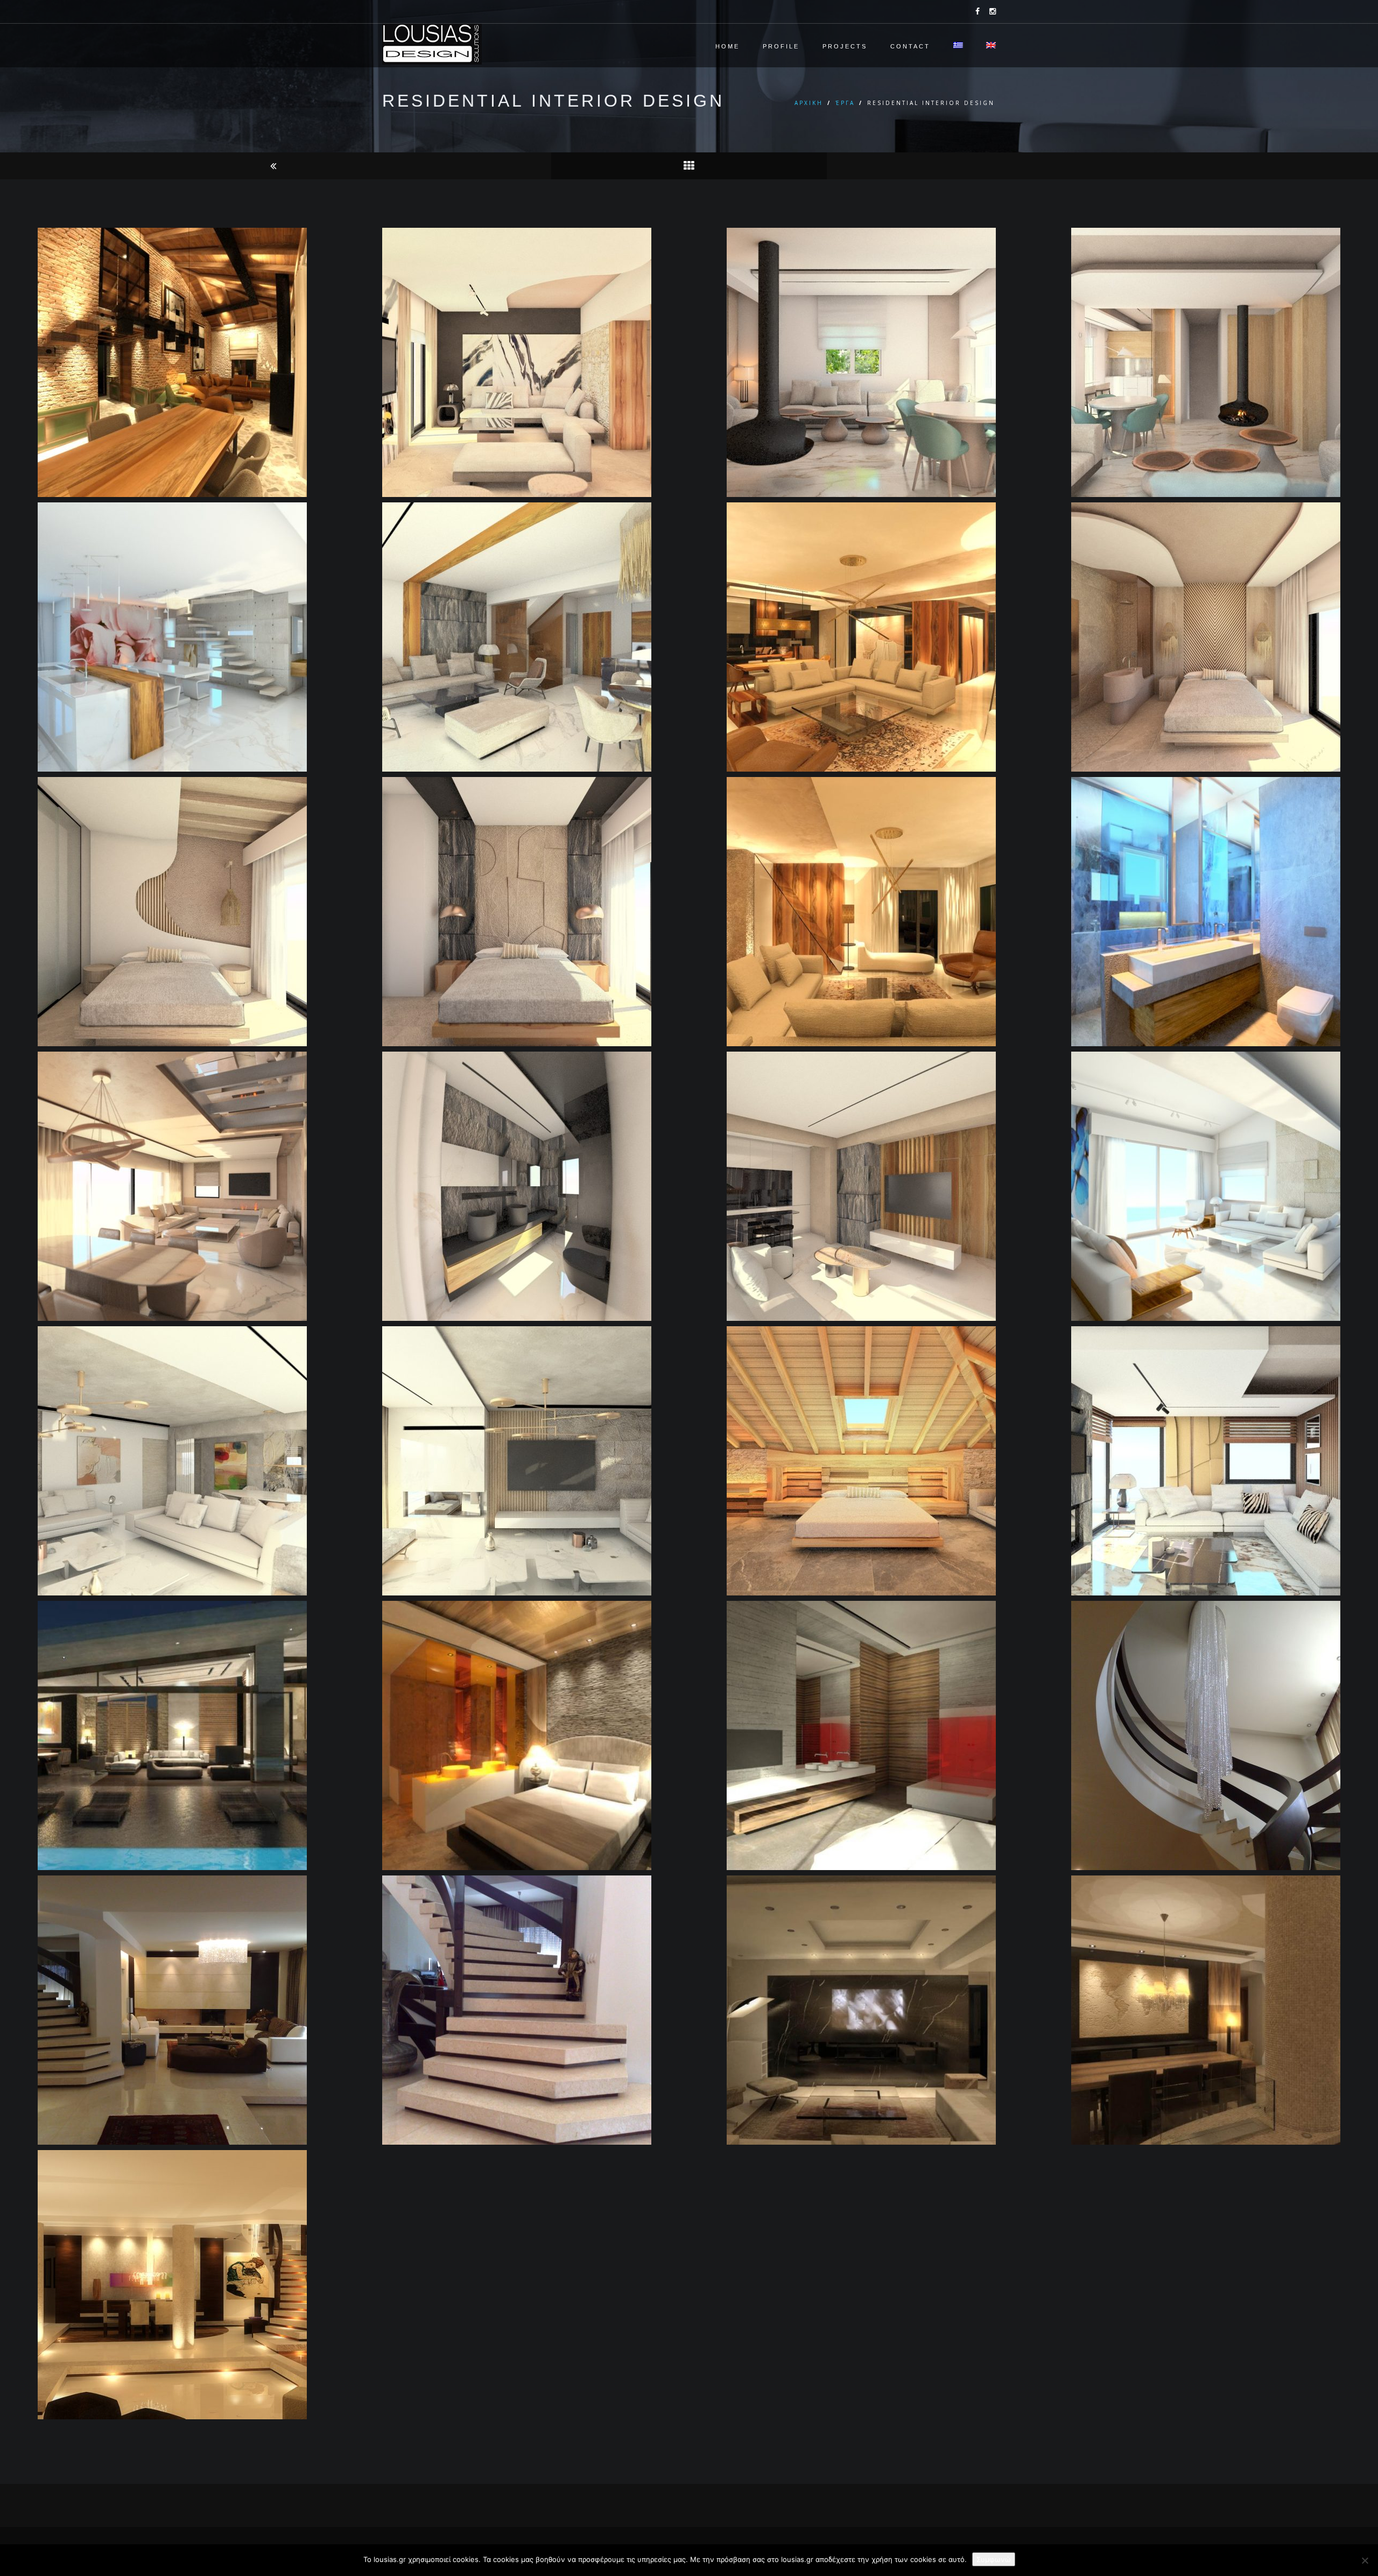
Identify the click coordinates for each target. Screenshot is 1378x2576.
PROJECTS (845, 46)
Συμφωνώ (994, 2559)
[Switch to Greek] (959, 48)
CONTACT (910, 46)
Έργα (845, 103)
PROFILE (781, 46)
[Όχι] (1365, 2560)
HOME (727, 46)
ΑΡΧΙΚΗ (809, 103)
